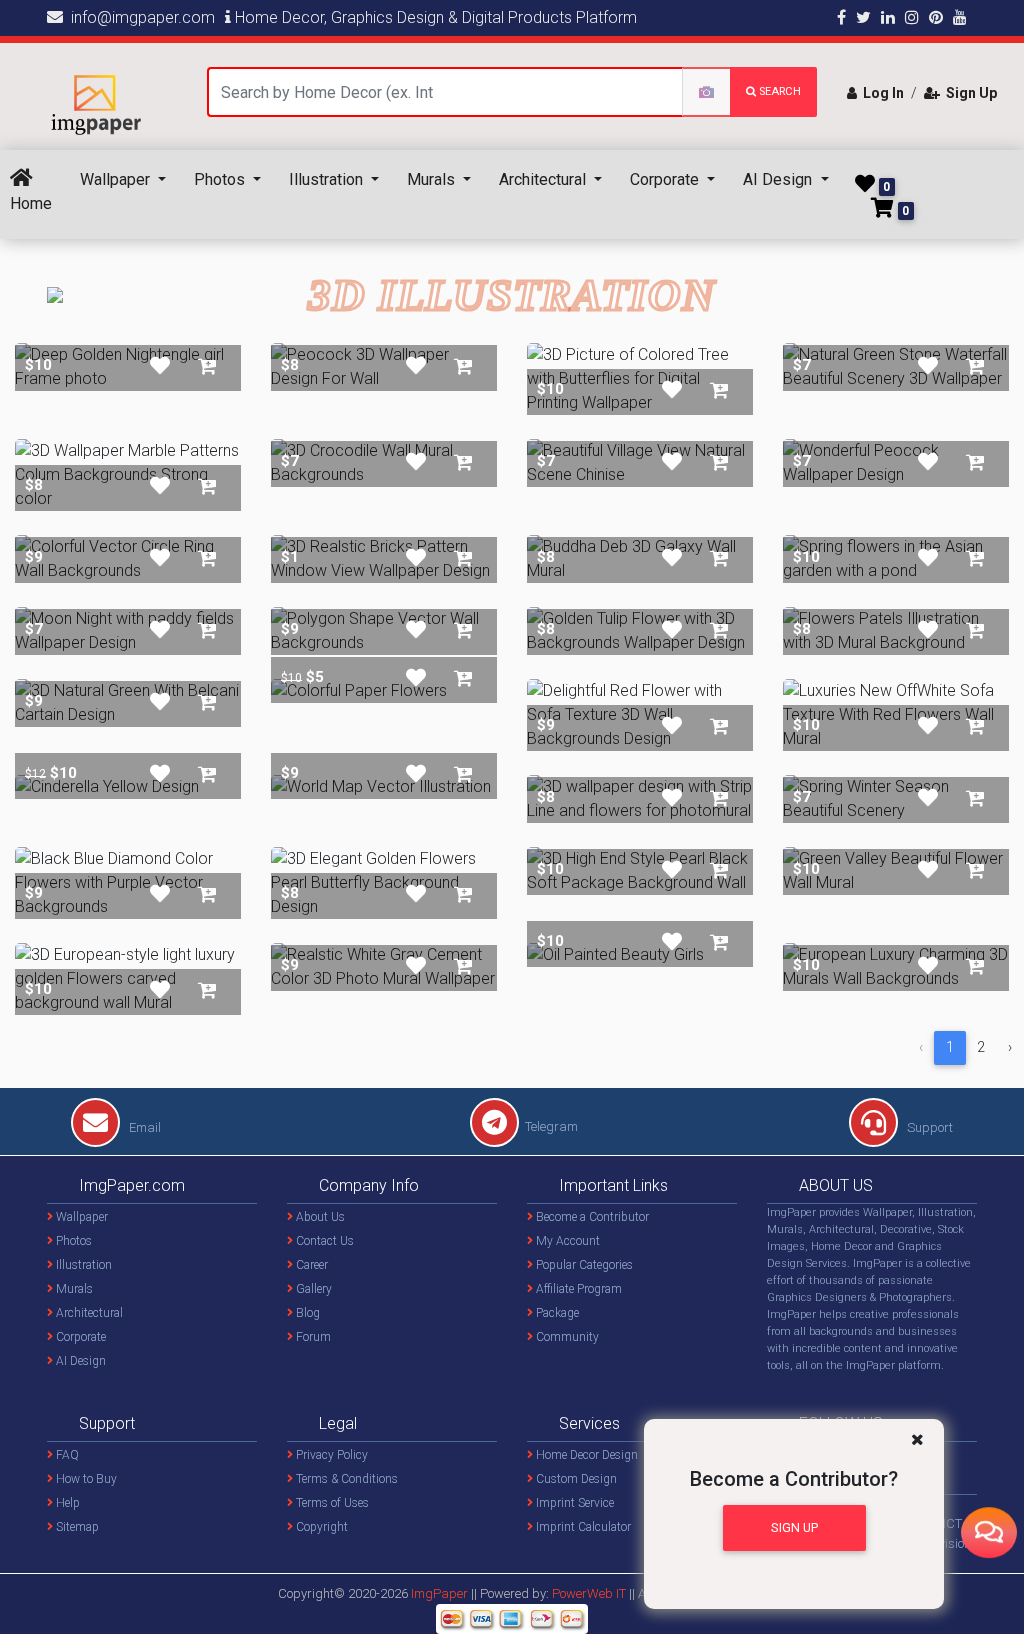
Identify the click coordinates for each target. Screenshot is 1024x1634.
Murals (433, 179)
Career (310, 1265)
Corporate (666, 179)
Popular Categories (583, 1265)
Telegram (551, 1126)
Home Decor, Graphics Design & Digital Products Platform (434, 17)
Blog (306, 1313)
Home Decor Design (585, 1455)
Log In (880, 93)
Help (66, 1503)
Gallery (312, 1289)
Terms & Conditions (345, 1479)
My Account (566, 1241)
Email (143, 1127)
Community (566, 1337)
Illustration (328, 179)
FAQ (66, 1455)
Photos (221, 179)
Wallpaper (117, 179)
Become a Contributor (591, 1217)
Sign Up (968, 93)
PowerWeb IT (590, 1593)
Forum (312, 1337)
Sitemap (76, 1527)
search (778, 91)
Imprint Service (573, 1503)
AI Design (779, 179)
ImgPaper (439, 1593)
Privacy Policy (330, 1455)
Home (31, 203)
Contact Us (323, 1241)
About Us (319, 1217)
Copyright (320, 1527)
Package (556, 1313)
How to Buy (85, 1479)
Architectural (544, 179)
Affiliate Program (577, 1289)
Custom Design (575, 1479)
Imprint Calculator (582, 1527)
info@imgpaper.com (139, 17)
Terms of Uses (331, 1503)
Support (928, 1127)
